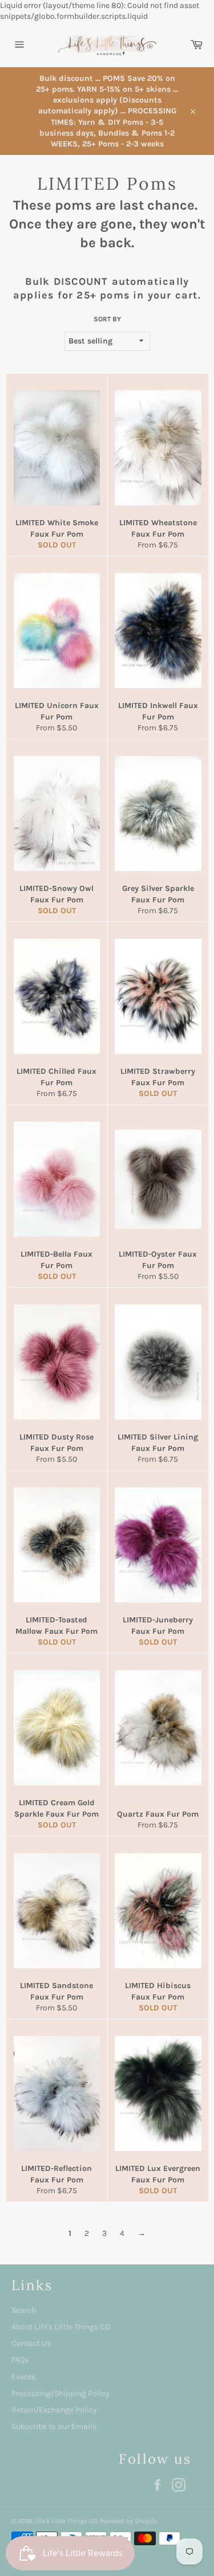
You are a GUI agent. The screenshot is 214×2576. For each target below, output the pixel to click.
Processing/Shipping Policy (60, 2393)
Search (24, 2310)
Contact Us (31, 2343)
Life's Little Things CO (66, 2521)
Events (23, 2377)
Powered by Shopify (128, 2521)
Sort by (107, 319)
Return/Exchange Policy (54, 2410)
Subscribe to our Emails (54, 2426)
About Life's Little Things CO (61, 2327)
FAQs (20, 2360)
